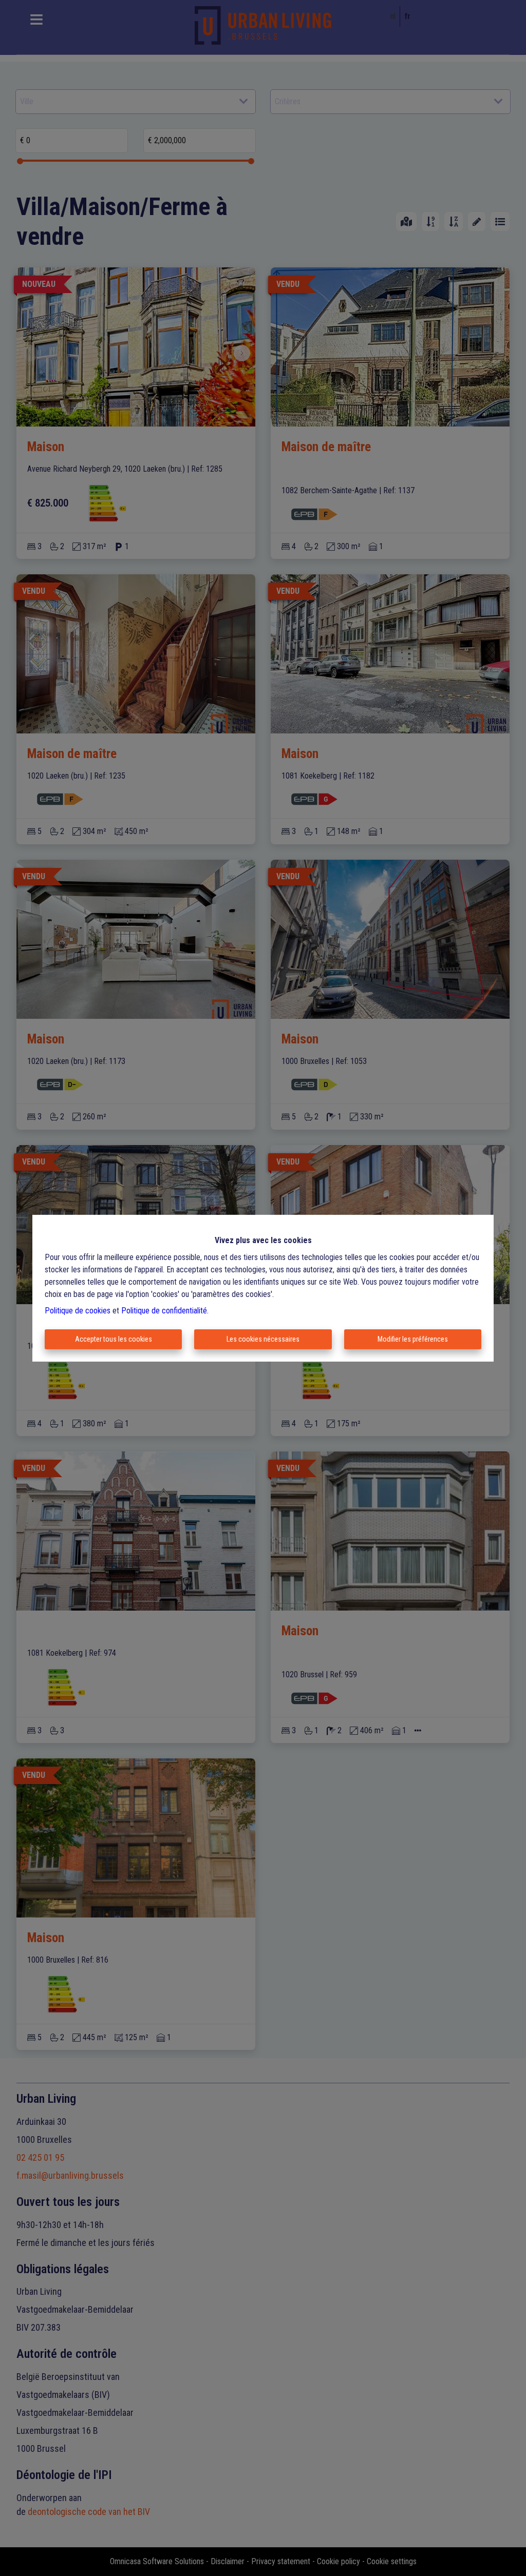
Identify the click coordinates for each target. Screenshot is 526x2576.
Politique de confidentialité (164, 1311)
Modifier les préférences (413, 1339)
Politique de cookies (78, 1311)
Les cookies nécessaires (263, 1339)
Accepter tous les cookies (114, 1339)
